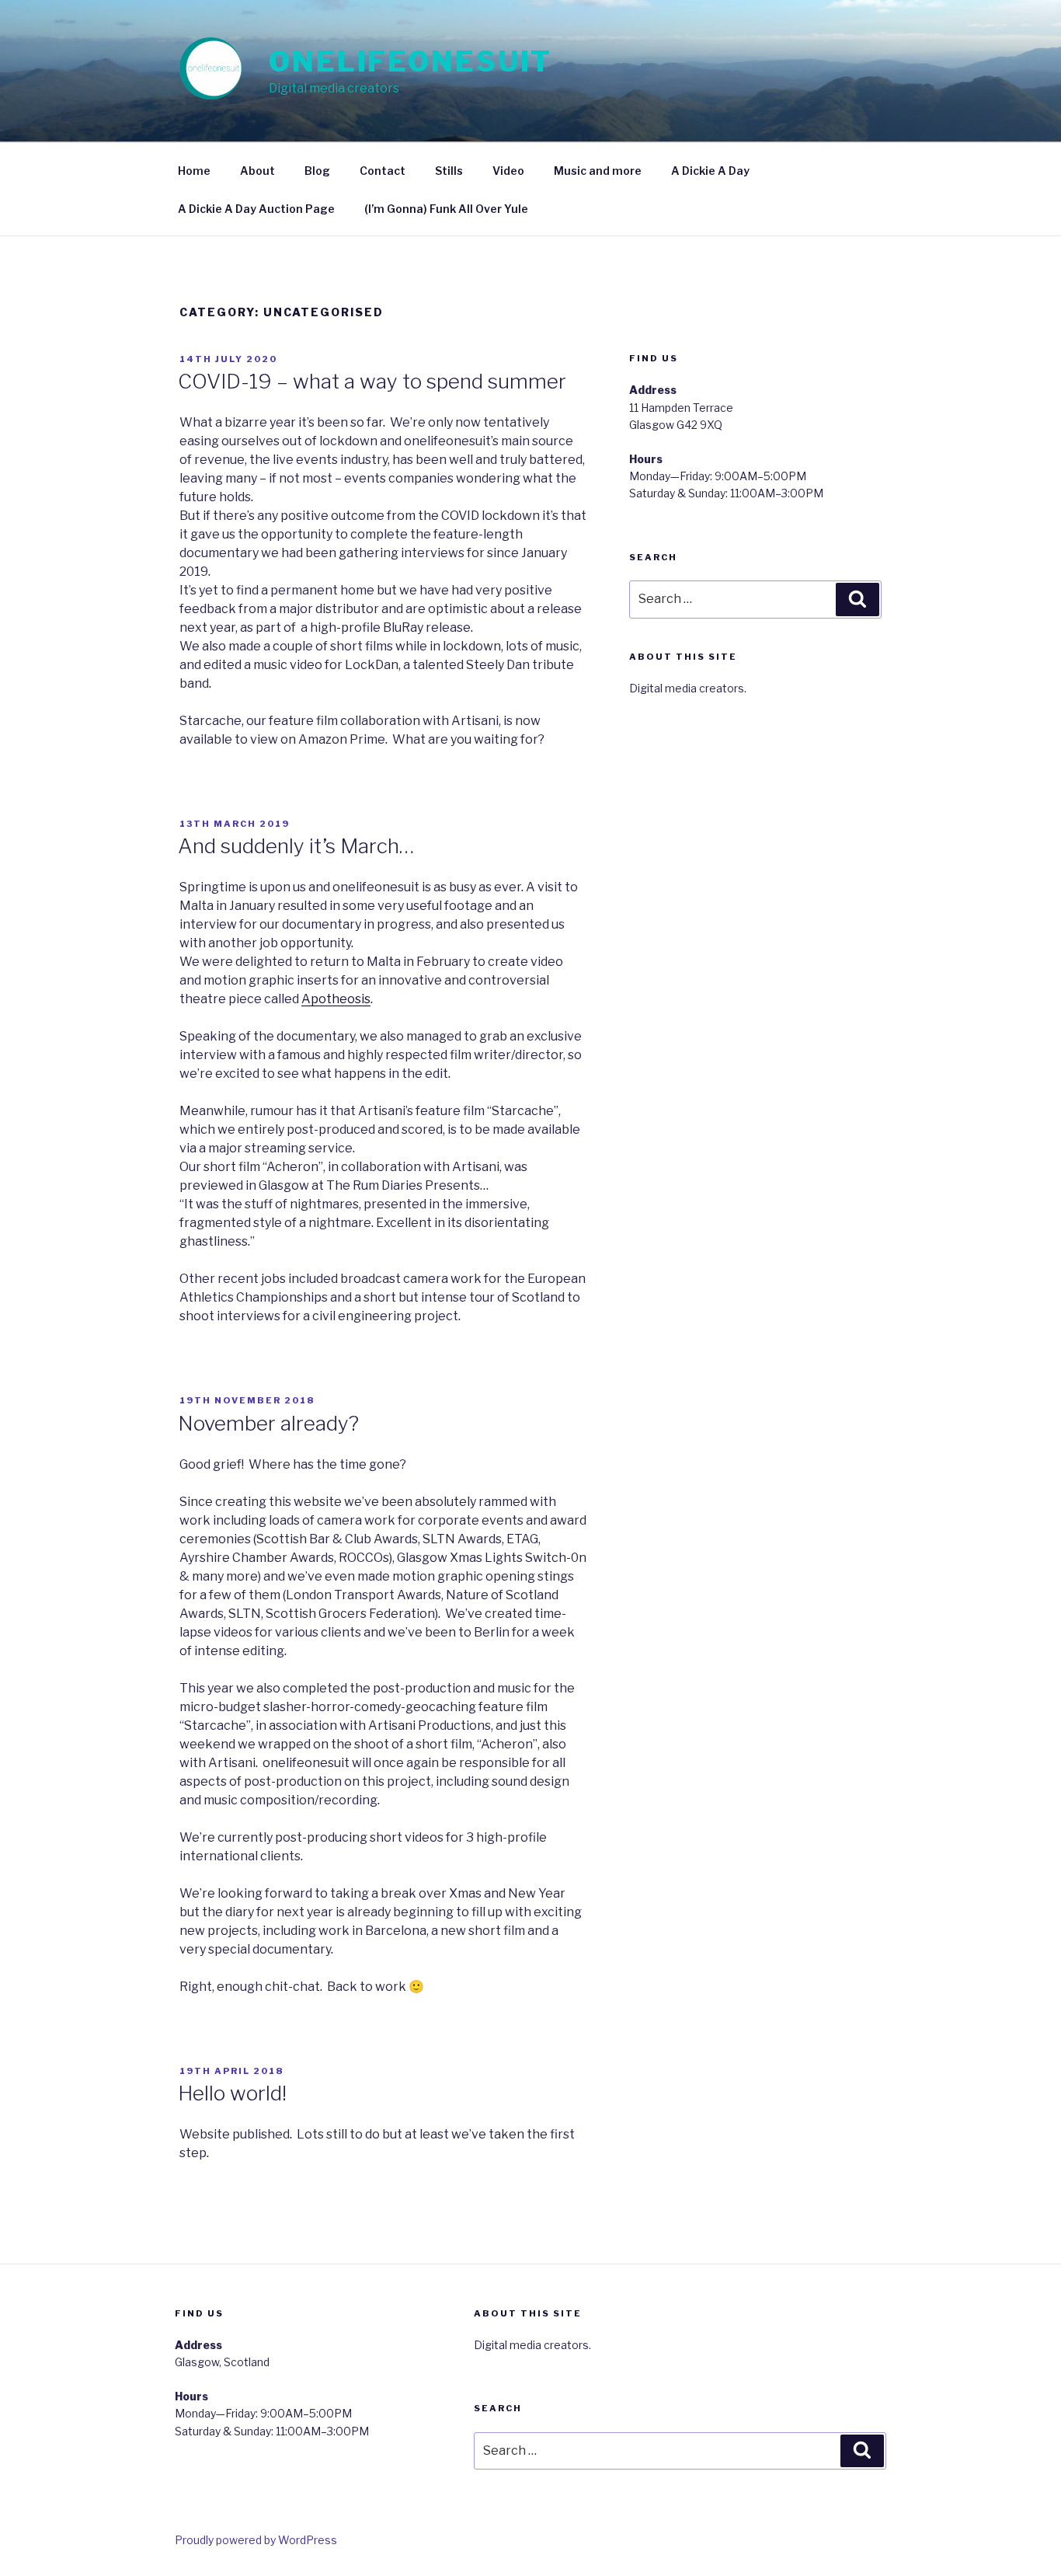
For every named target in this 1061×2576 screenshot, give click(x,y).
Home (194, 171)
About (257, 171)
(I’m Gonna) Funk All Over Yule (446, 209)
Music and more (598, 171)
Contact (383, 171)
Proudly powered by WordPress (256, 2540)
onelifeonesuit (410, 61)
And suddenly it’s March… (296, 846)
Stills (449, 171)
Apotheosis (336, 999)
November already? (268, 1423)
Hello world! (232, 2093)
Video (508, 171)
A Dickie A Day (710, 171)
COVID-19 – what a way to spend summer (372, 381)
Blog (317, 171)
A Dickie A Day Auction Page (256, 209)
